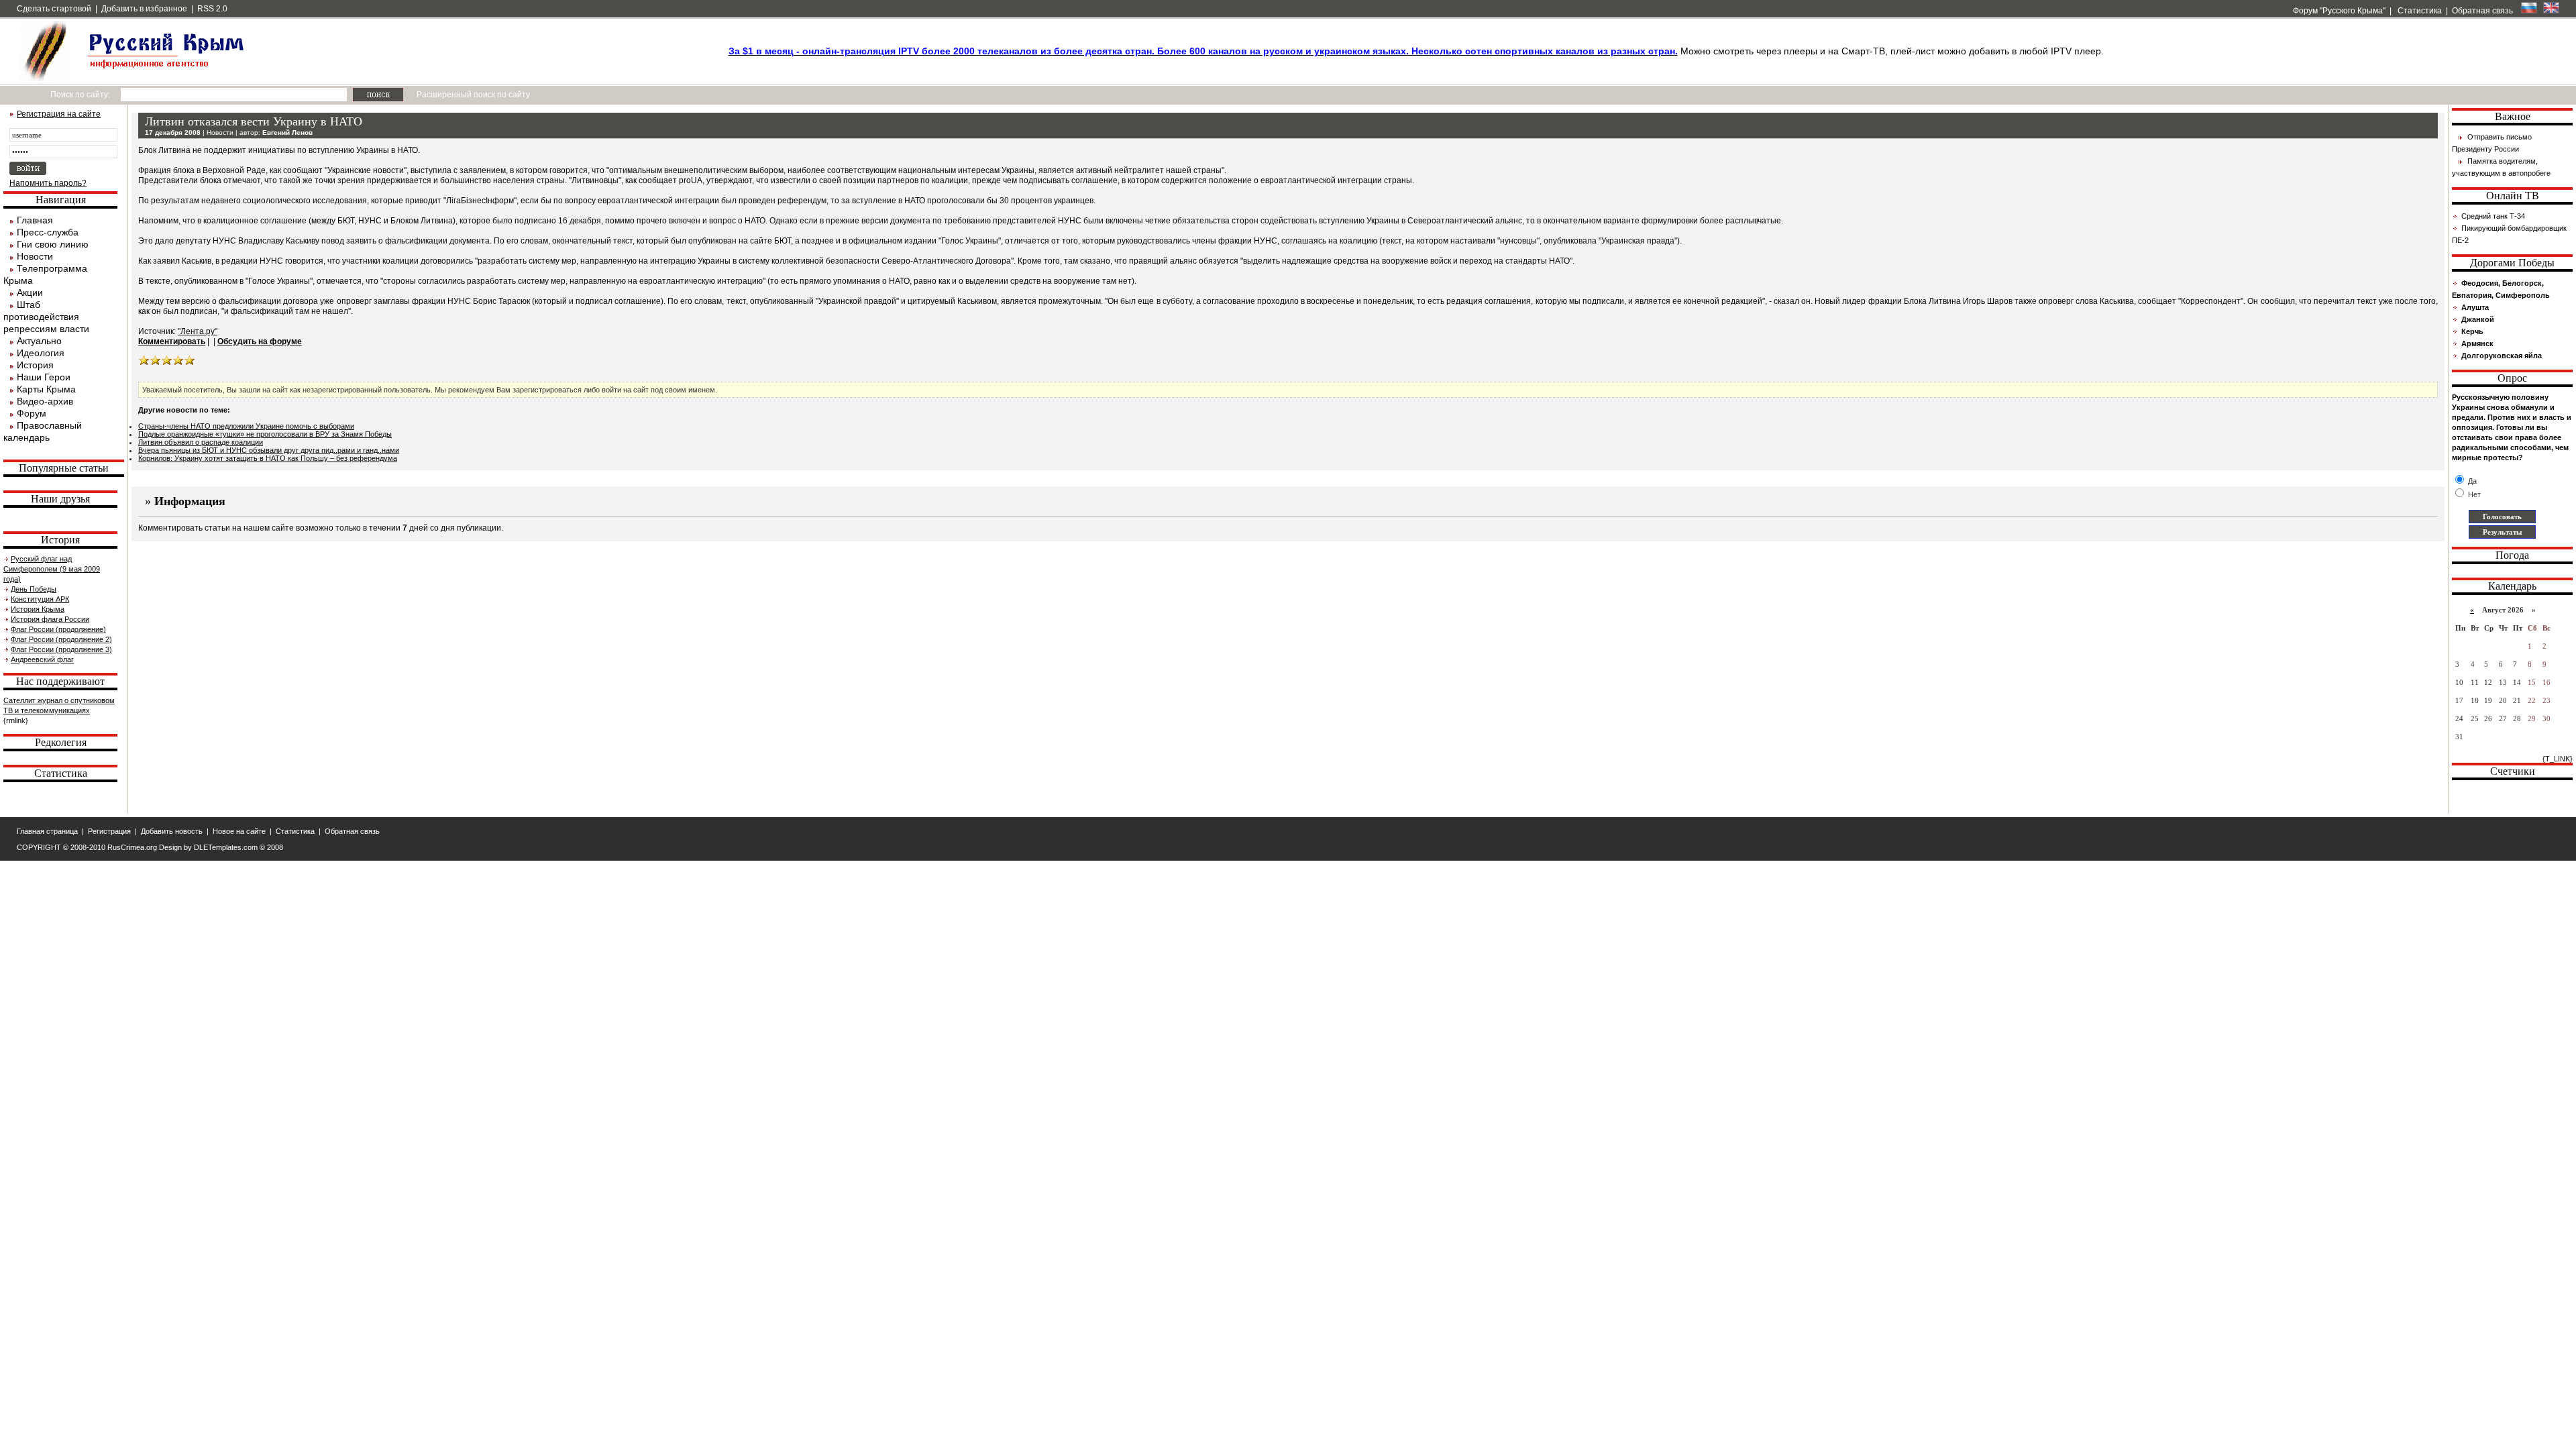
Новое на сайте (239, 831)
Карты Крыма (46, 389)
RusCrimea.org (132, 847)
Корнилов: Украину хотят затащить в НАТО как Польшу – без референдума (268, 458)
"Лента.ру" (198, 331)
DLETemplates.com (226, 847)
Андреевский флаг (42, 659)
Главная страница (47, 831)
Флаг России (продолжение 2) (61, 639)
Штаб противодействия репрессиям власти (46, 317)
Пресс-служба (48, 232)
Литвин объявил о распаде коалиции (201, 442)
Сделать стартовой (54, 9)
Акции (30, 292)
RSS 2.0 (212, 9)
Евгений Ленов (287, 132)
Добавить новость (172, 831)
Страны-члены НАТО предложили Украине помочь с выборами (246, 426)
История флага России (50, 619)
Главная (35, 220)
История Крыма (38, 609)
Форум (32, 413)
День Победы (34, 589)
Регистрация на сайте (59, 114)
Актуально (39, 341)
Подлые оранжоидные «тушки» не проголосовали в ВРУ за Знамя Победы (265, 434)
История (35, 365)
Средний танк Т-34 (2493, 216)
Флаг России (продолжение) (58, 629)
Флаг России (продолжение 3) (61, 649)
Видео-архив (45, 401)
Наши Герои (44, 377)
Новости (35, 256)
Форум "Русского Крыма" (2338, 11)
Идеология (41, 353)
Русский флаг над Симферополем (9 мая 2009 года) (52, 569)
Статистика (2419, 11)
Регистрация (109, 831)
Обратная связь (2482, 11)
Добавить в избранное (144, 9)
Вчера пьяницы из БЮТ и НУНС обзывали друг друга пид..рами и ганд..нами (269, 450)
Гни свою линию (53, 244)
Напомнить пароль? (48, 183)
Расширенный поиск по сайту (473, 95)
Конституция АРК (40, 599)
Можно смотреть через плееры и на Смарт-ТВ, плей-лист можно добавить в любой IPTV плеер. (1416, 51)
